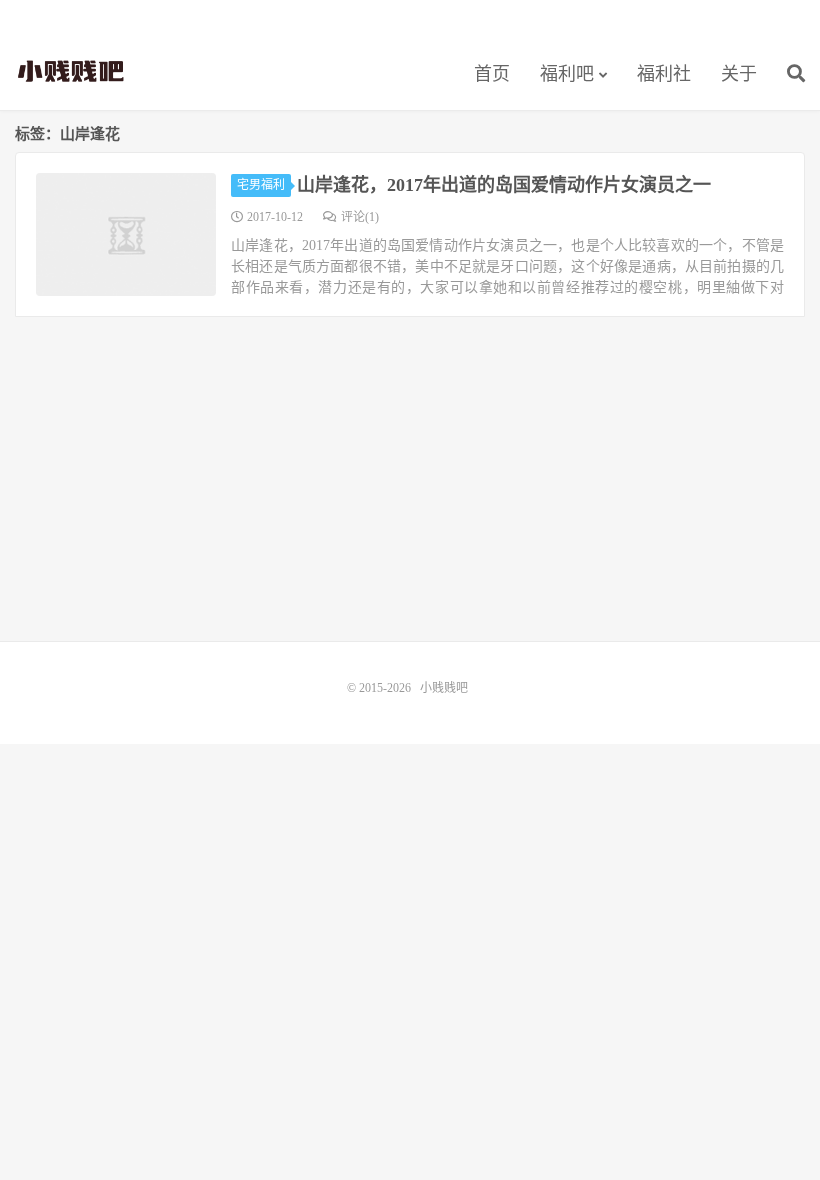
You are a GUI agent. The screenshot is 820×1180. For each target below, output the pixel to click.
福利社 (664, 74)
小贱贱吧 (72, 71)
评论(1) (360, 217)
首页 (492, 74)
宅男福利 (261, 185)
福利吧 (567, 74)
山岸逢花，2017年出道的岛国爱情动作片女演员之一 (504, 185)
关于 (739, 74)
